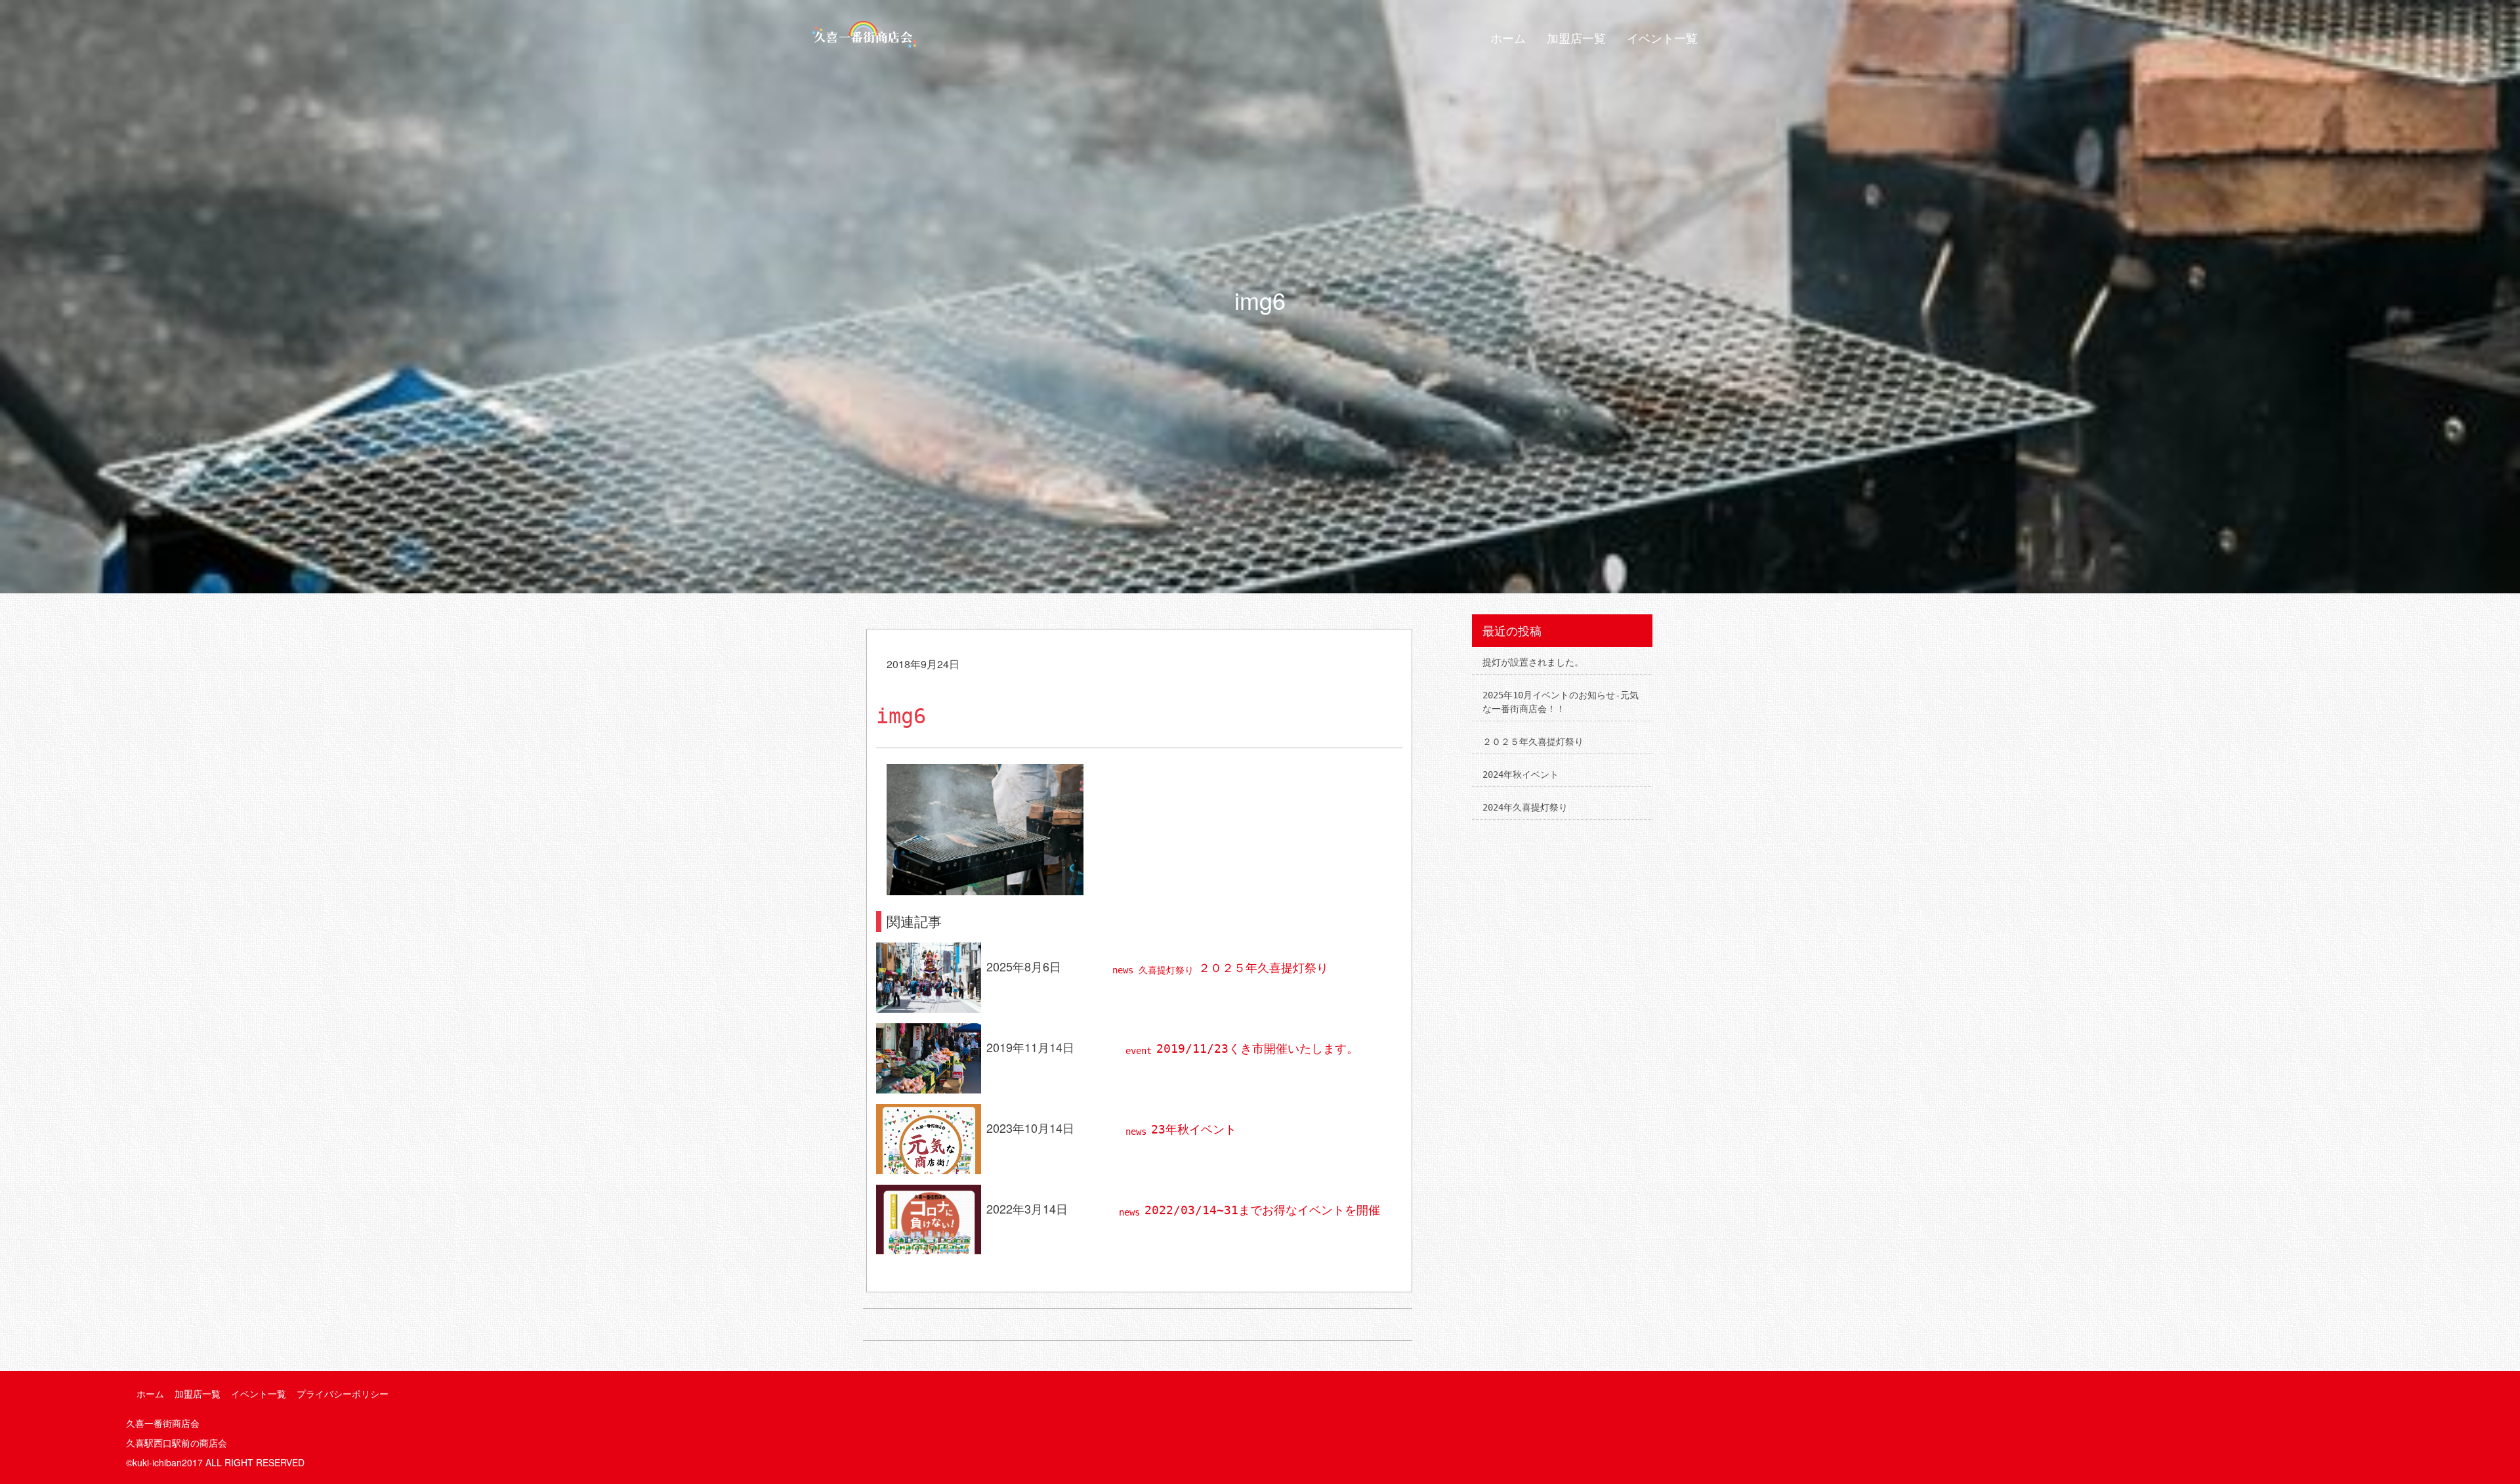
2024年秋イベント (1521, 774)
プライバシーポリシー (343, 1394)
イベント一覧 (1662, 38)
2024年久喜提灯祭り (1525, 807)
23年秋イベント (1194, 1129)
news (1123, 970)
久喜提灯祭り (1166, 970)
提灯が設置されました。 (1533, 662)
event (1139, 1051)
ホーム (1508, 38)
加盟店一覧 (1576, 38)
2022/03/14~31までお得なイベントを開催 (1262, 1210)
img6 (901, 716)
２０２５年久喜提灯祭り (1263, 968)
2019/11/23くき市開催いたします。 (1257, 1049)
